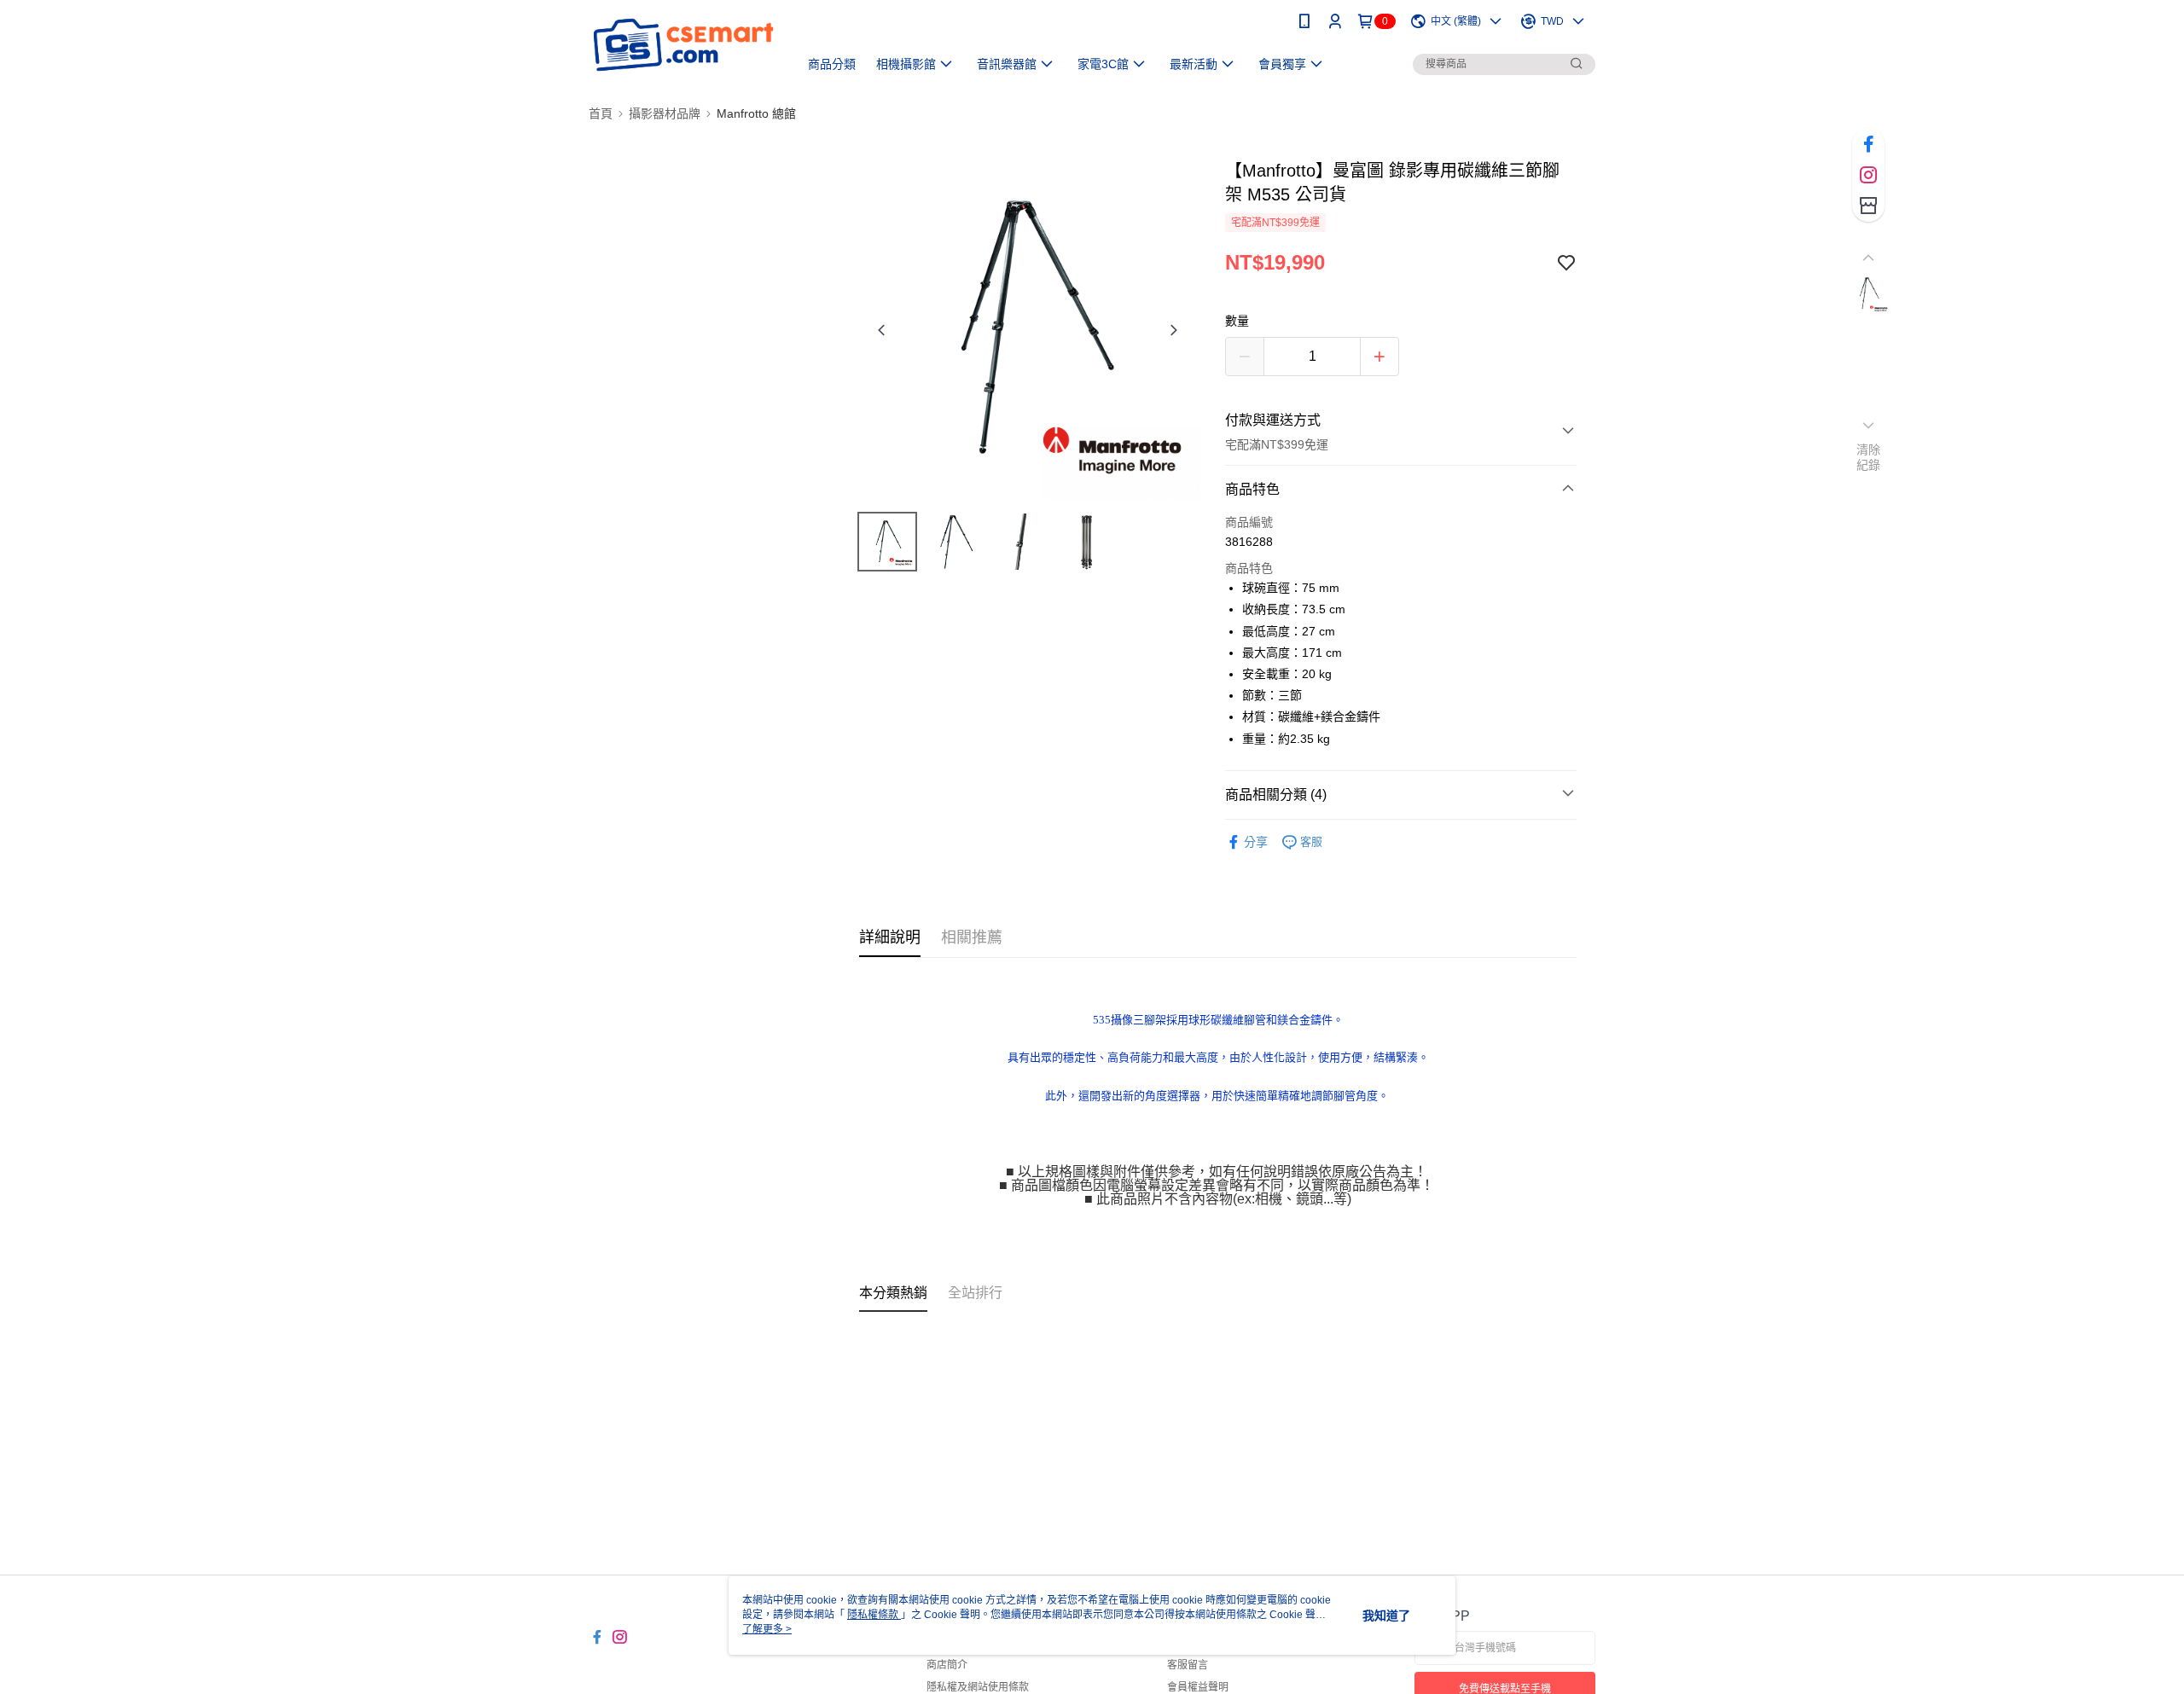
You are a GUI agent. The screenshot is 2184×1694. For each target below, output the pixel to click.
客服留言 (1188, 1665)
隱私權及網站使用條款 (978, 1687)
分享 (1256, 842)
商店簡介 (947, 1665)
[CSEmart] (683, 45)
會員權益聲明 (1198, 1687)
